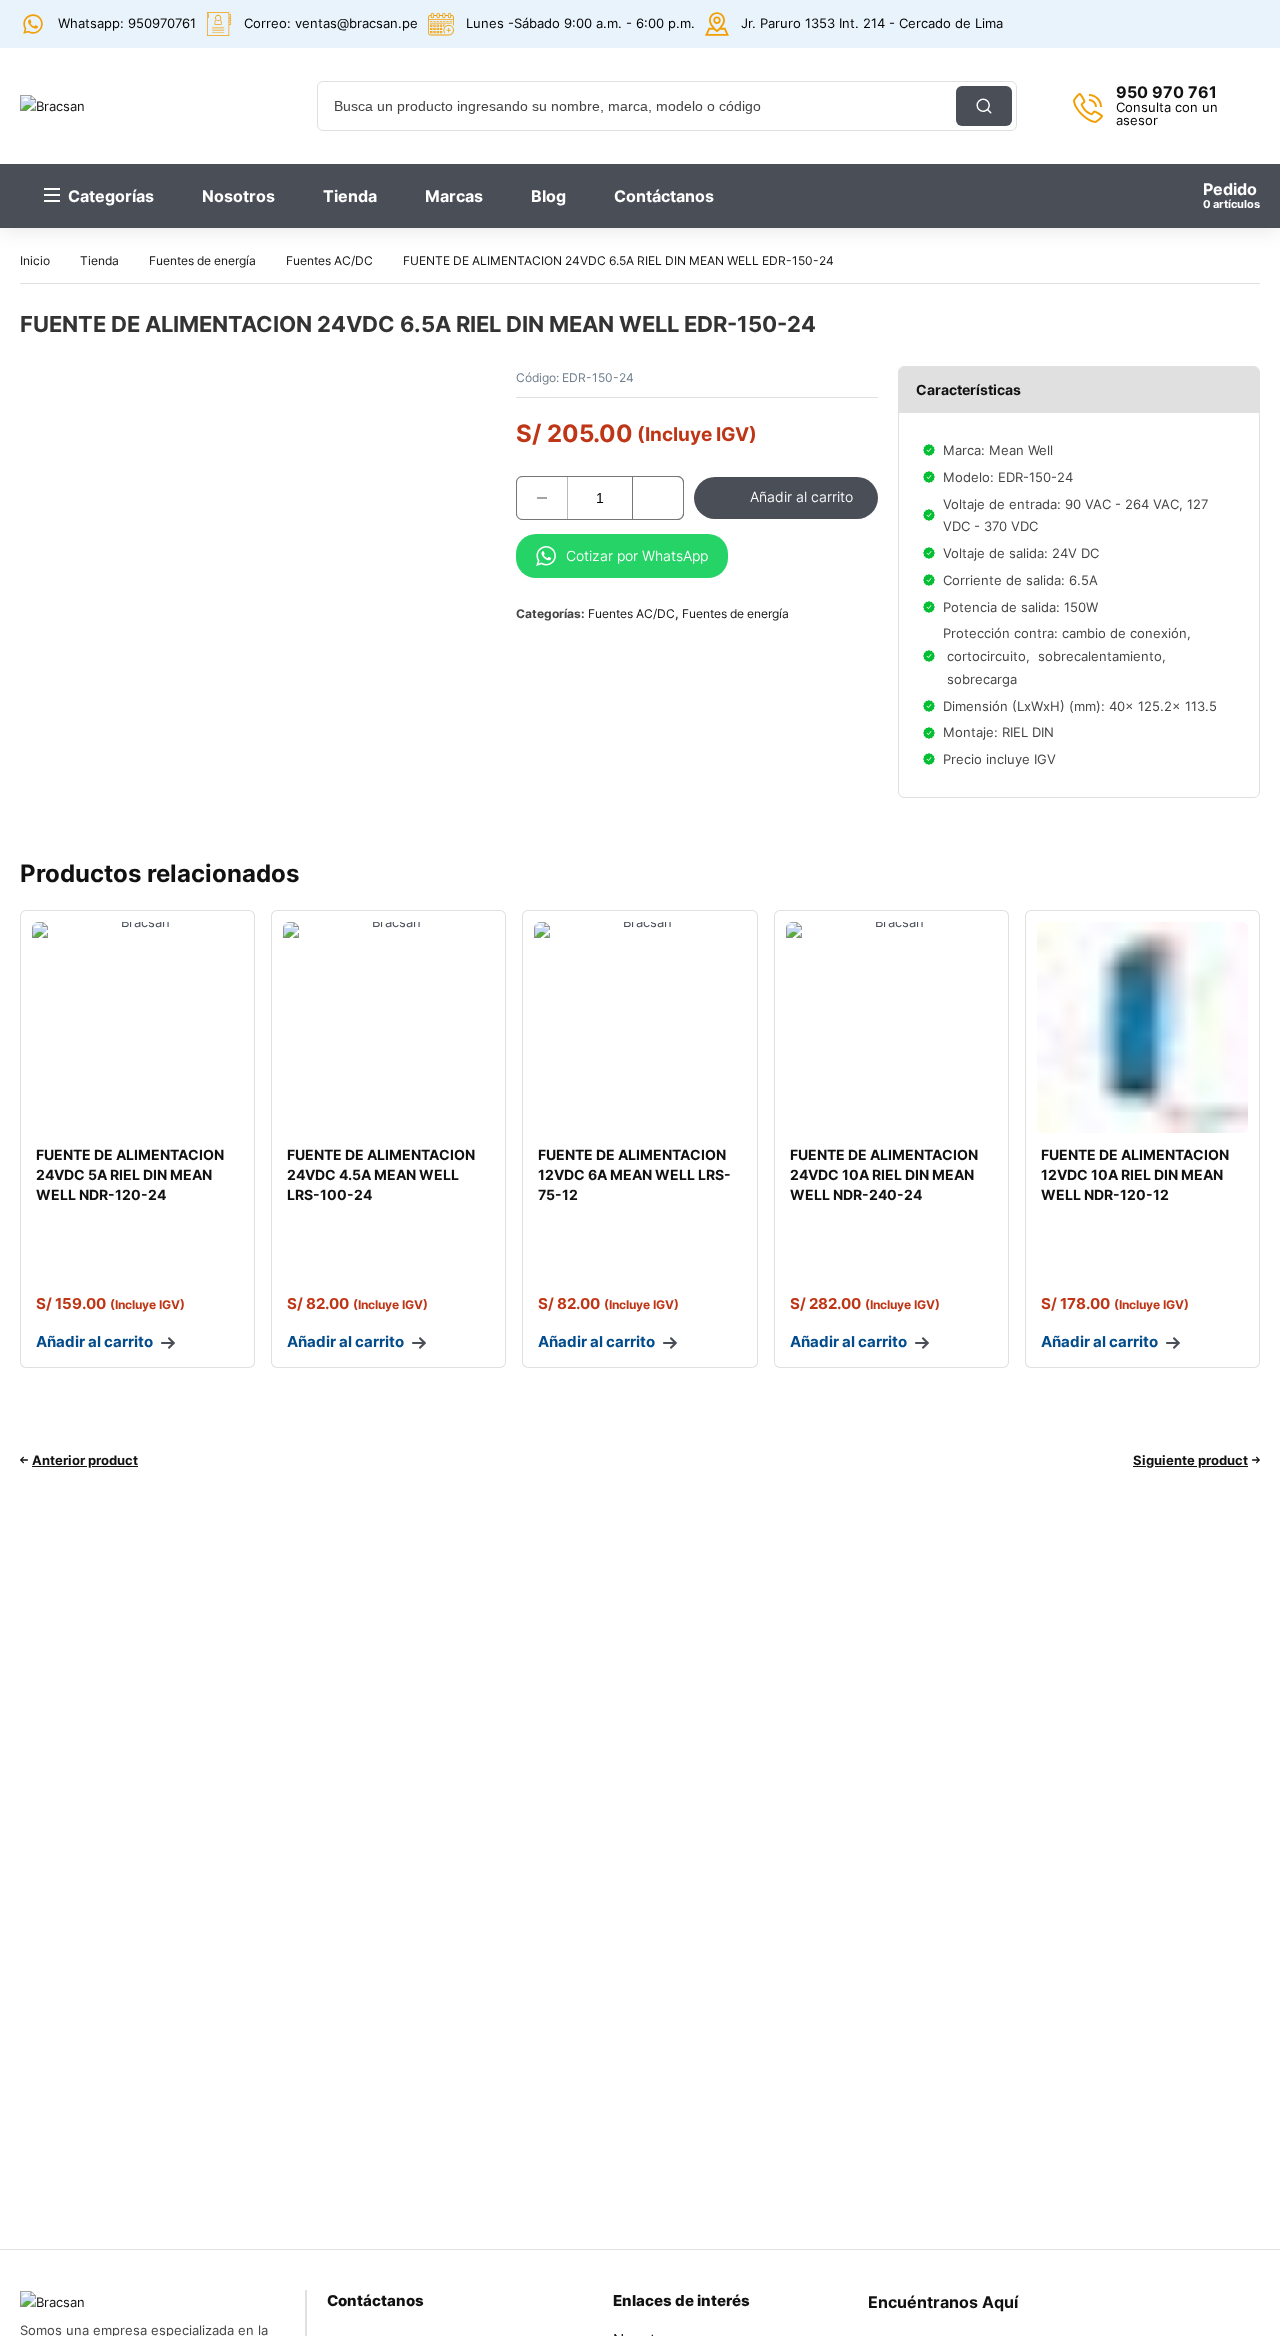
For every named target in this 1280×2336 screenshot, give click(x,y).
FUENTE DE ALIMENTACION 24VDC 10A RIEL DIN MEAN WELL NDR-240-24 (884, 1174)
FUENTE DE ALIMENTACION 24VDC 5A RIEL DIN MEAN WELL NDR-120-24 (130, 1174)
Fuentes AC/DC (329, 260)
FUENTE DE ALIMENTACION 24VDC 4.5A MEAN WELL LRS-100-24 (381, 1174)
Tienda (99, 260)
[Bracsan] (132, 106)
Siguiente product (1190, 1460)
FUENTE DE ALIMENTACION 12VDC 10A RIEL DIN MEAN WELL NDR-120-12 (1135, 1174)
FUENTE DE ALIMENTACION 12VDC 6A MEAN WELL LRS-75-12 (634, 1174)
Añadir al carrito (801, 496)
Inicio (35, 260)
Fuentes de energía (202, 260)
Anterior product (85, 1460)
